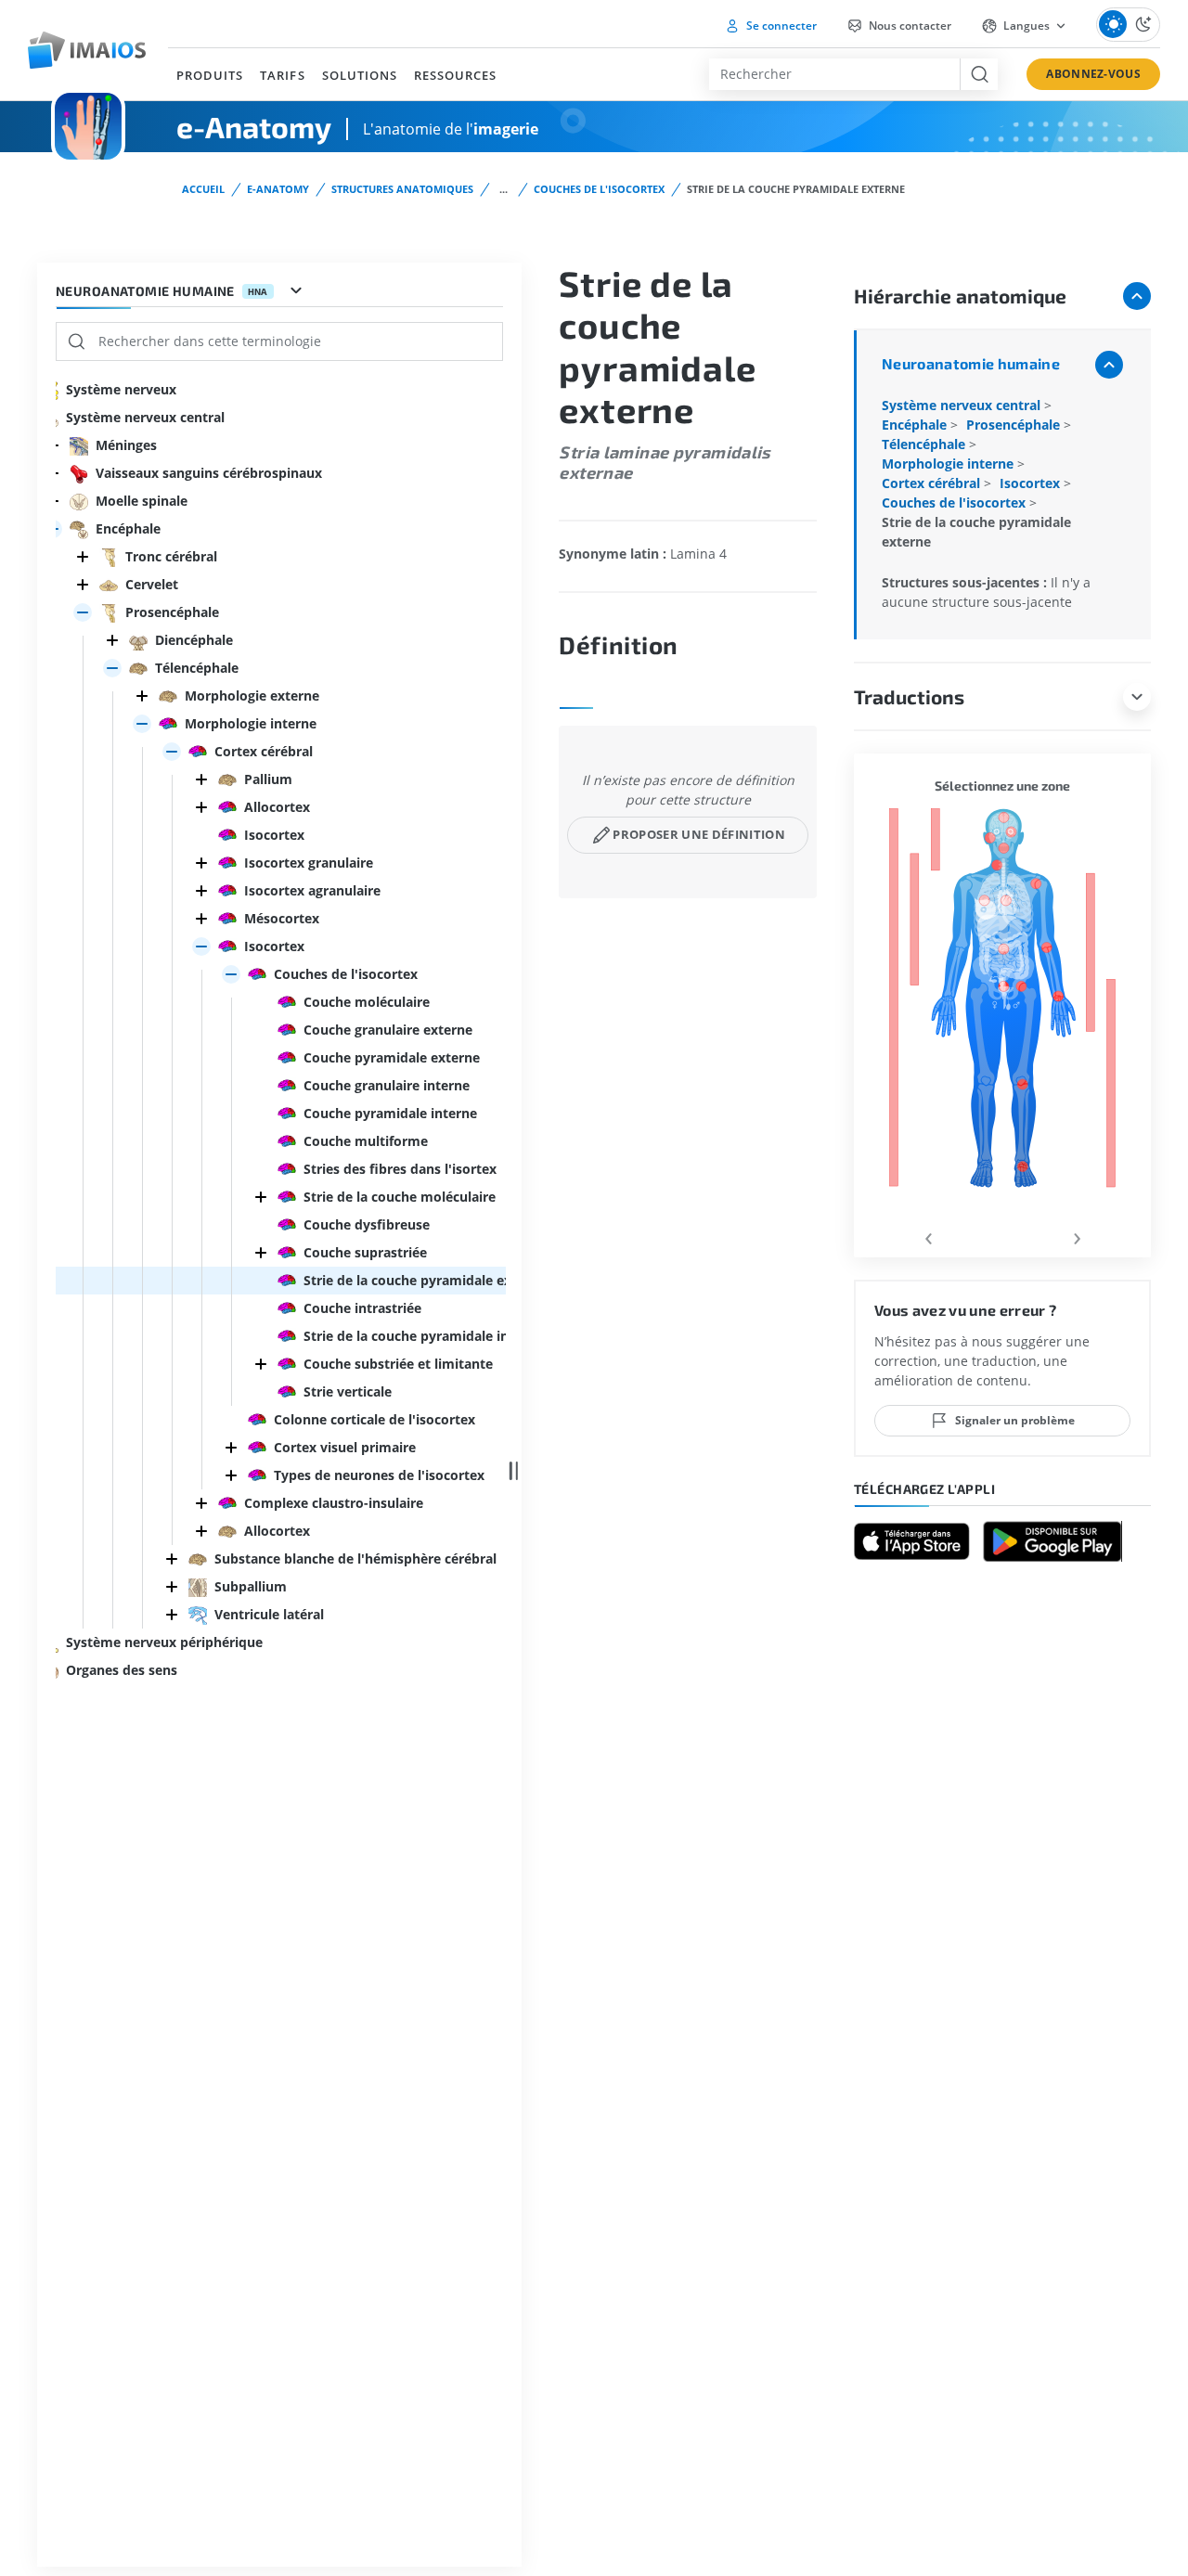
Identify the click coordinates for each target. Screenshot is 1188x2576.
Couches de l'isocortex (599, 189)
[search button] (979, 74)
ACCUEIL (203, 189)
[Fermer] (83, 557)
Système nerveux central (963, 405)
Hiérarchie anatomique (960, 296)
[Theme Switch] (1128, 25)
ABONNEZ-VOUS (1093, 74)
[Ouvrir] (83, 612)
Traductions (909, 696)
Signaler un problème (1015, 1420)
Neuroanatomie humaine (971, 363)
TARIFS (282, 75)
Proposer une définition (698, 834)
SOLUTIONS (360, 75)
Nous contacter (909, 26)
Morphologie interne (949, 464)
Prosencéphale (1015, 425)
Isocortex (1032, 483)
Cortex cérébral (933, 483)
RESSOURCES (455, 75)
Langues (1027, 26)
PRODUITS (210, 75)
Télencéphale (925, 444)
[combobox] (834, 74)
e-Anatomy (278, 189)
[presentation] (928, 1236)
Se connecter (780, 26)
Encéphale (916, 425)
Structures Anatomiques (402, 189)
